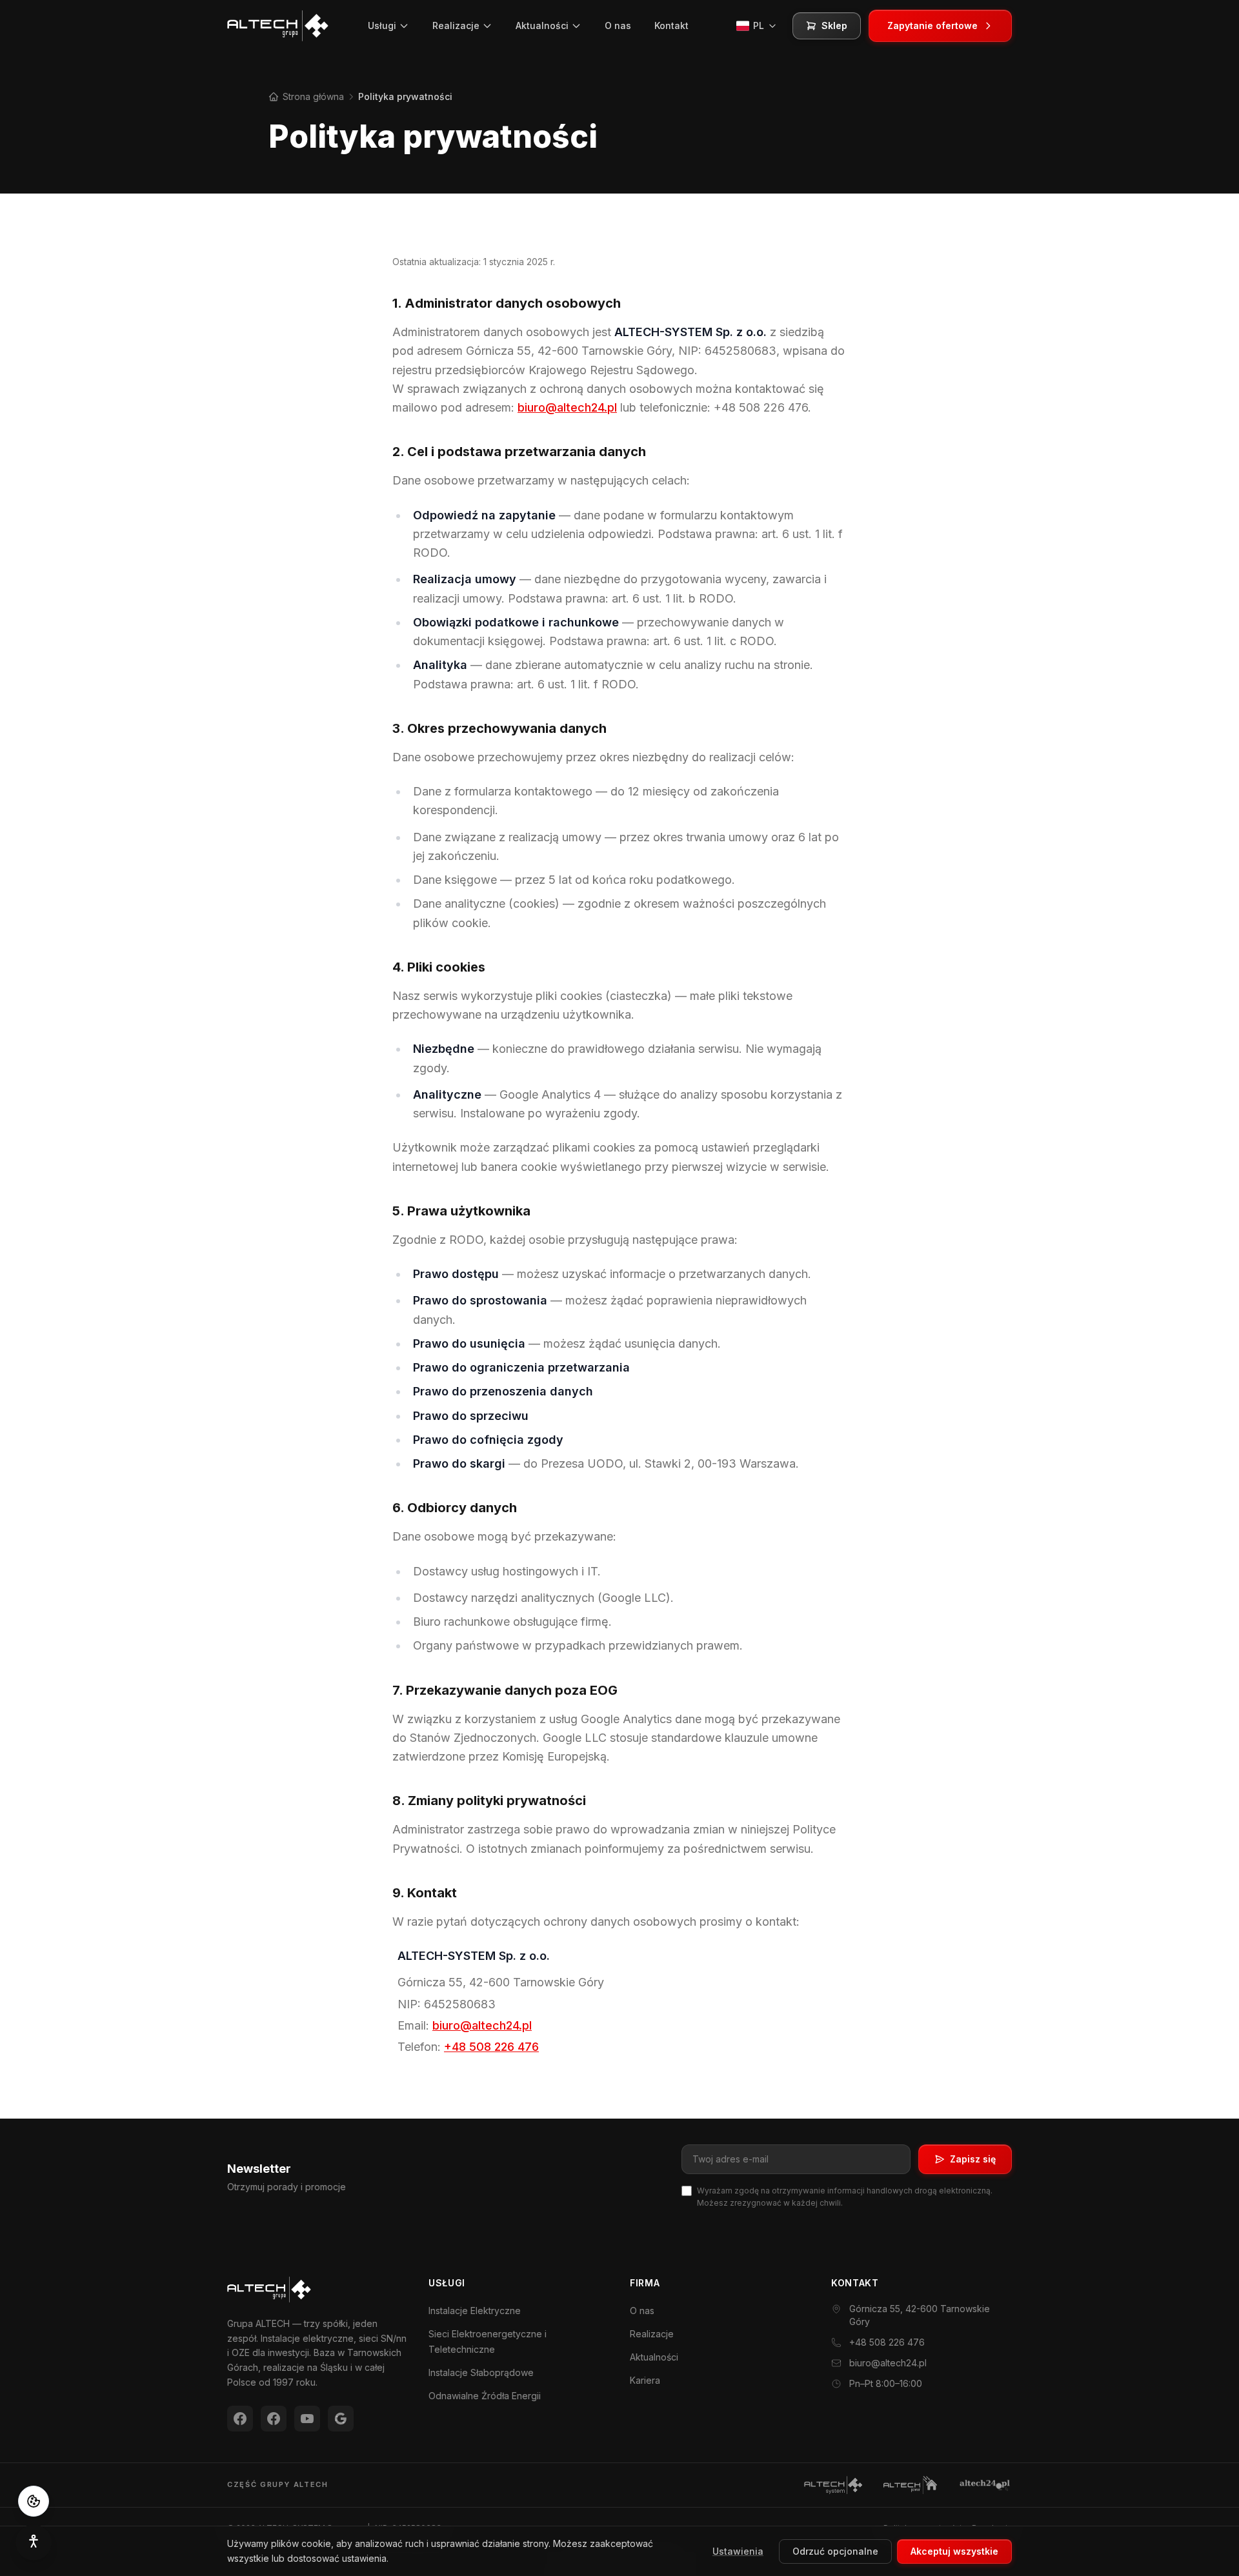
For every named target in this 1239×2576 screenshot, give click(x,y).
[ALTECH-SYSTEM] (833, 2485)
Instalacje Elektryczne (475, 2311)
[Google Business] (341, 2419)
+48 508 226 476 (491, 2047)
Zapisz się (973, 2159)
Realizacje (456, 25)
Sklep (834, 25)
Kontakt (671, 25)
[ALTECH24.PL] (985, 2485)
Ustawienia (738, 2551)
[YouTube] (307, 2419)
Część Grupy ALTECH (278, 2484)
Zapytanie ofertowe (932, 25)
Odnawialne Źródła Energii (485, 2396)
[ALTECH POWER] (910, 2485)
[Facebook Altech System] (274, 2419)
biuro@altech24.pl (567, 407)
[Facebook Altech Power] (240, 2419)
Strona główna (312, 96)
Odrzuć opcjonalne (835, 2551)
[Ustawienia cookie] (34, 2501)
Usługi (382, 25)
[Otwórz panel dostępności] (34, 2542)
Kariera (645, 2380)
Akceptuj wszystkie (954, 2551)
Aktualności (542, 25)
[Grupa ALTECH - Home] (278, 26)
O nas (618, 25)
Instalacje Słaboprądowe (481, 2372)
